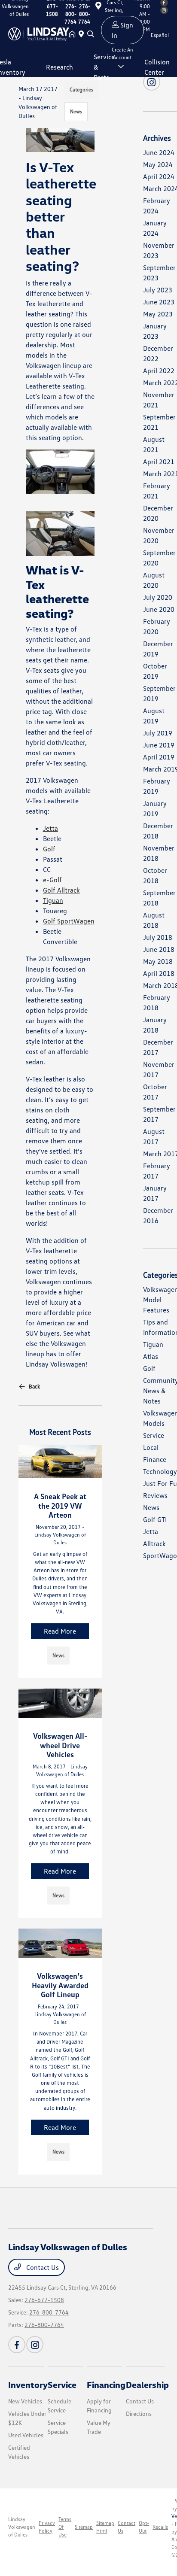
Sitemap (84, 2527)
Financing (106, 2385)
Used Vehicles (26, 2435)
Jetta (50, 828)
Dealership (147, 2385)
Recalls (160, 2527)
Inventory (28, 2385)
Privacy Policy (47, 2527)
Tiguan (53, 900)
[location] (83, 34)
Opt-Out (144, 2527)
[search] (91, 34)
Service (62, 2385)
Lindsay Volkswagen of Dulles (22, 2527)
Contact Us (42, 2267)
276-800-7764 (49, 2312)
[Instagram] (35, 2345)
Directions (139, 2413)
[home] (74, 34)
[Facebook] (17, 2345)
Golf (49, 849)
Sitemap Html (105, 2527)
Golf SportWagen (69, 921)
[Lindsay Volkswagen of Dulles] (39, 33)
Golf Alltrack (61, 890)
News (76, 111)
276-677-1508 (44, 2300)
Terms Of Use (65, 2527)
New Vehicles (25, 2401)
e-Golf (52, 880)
